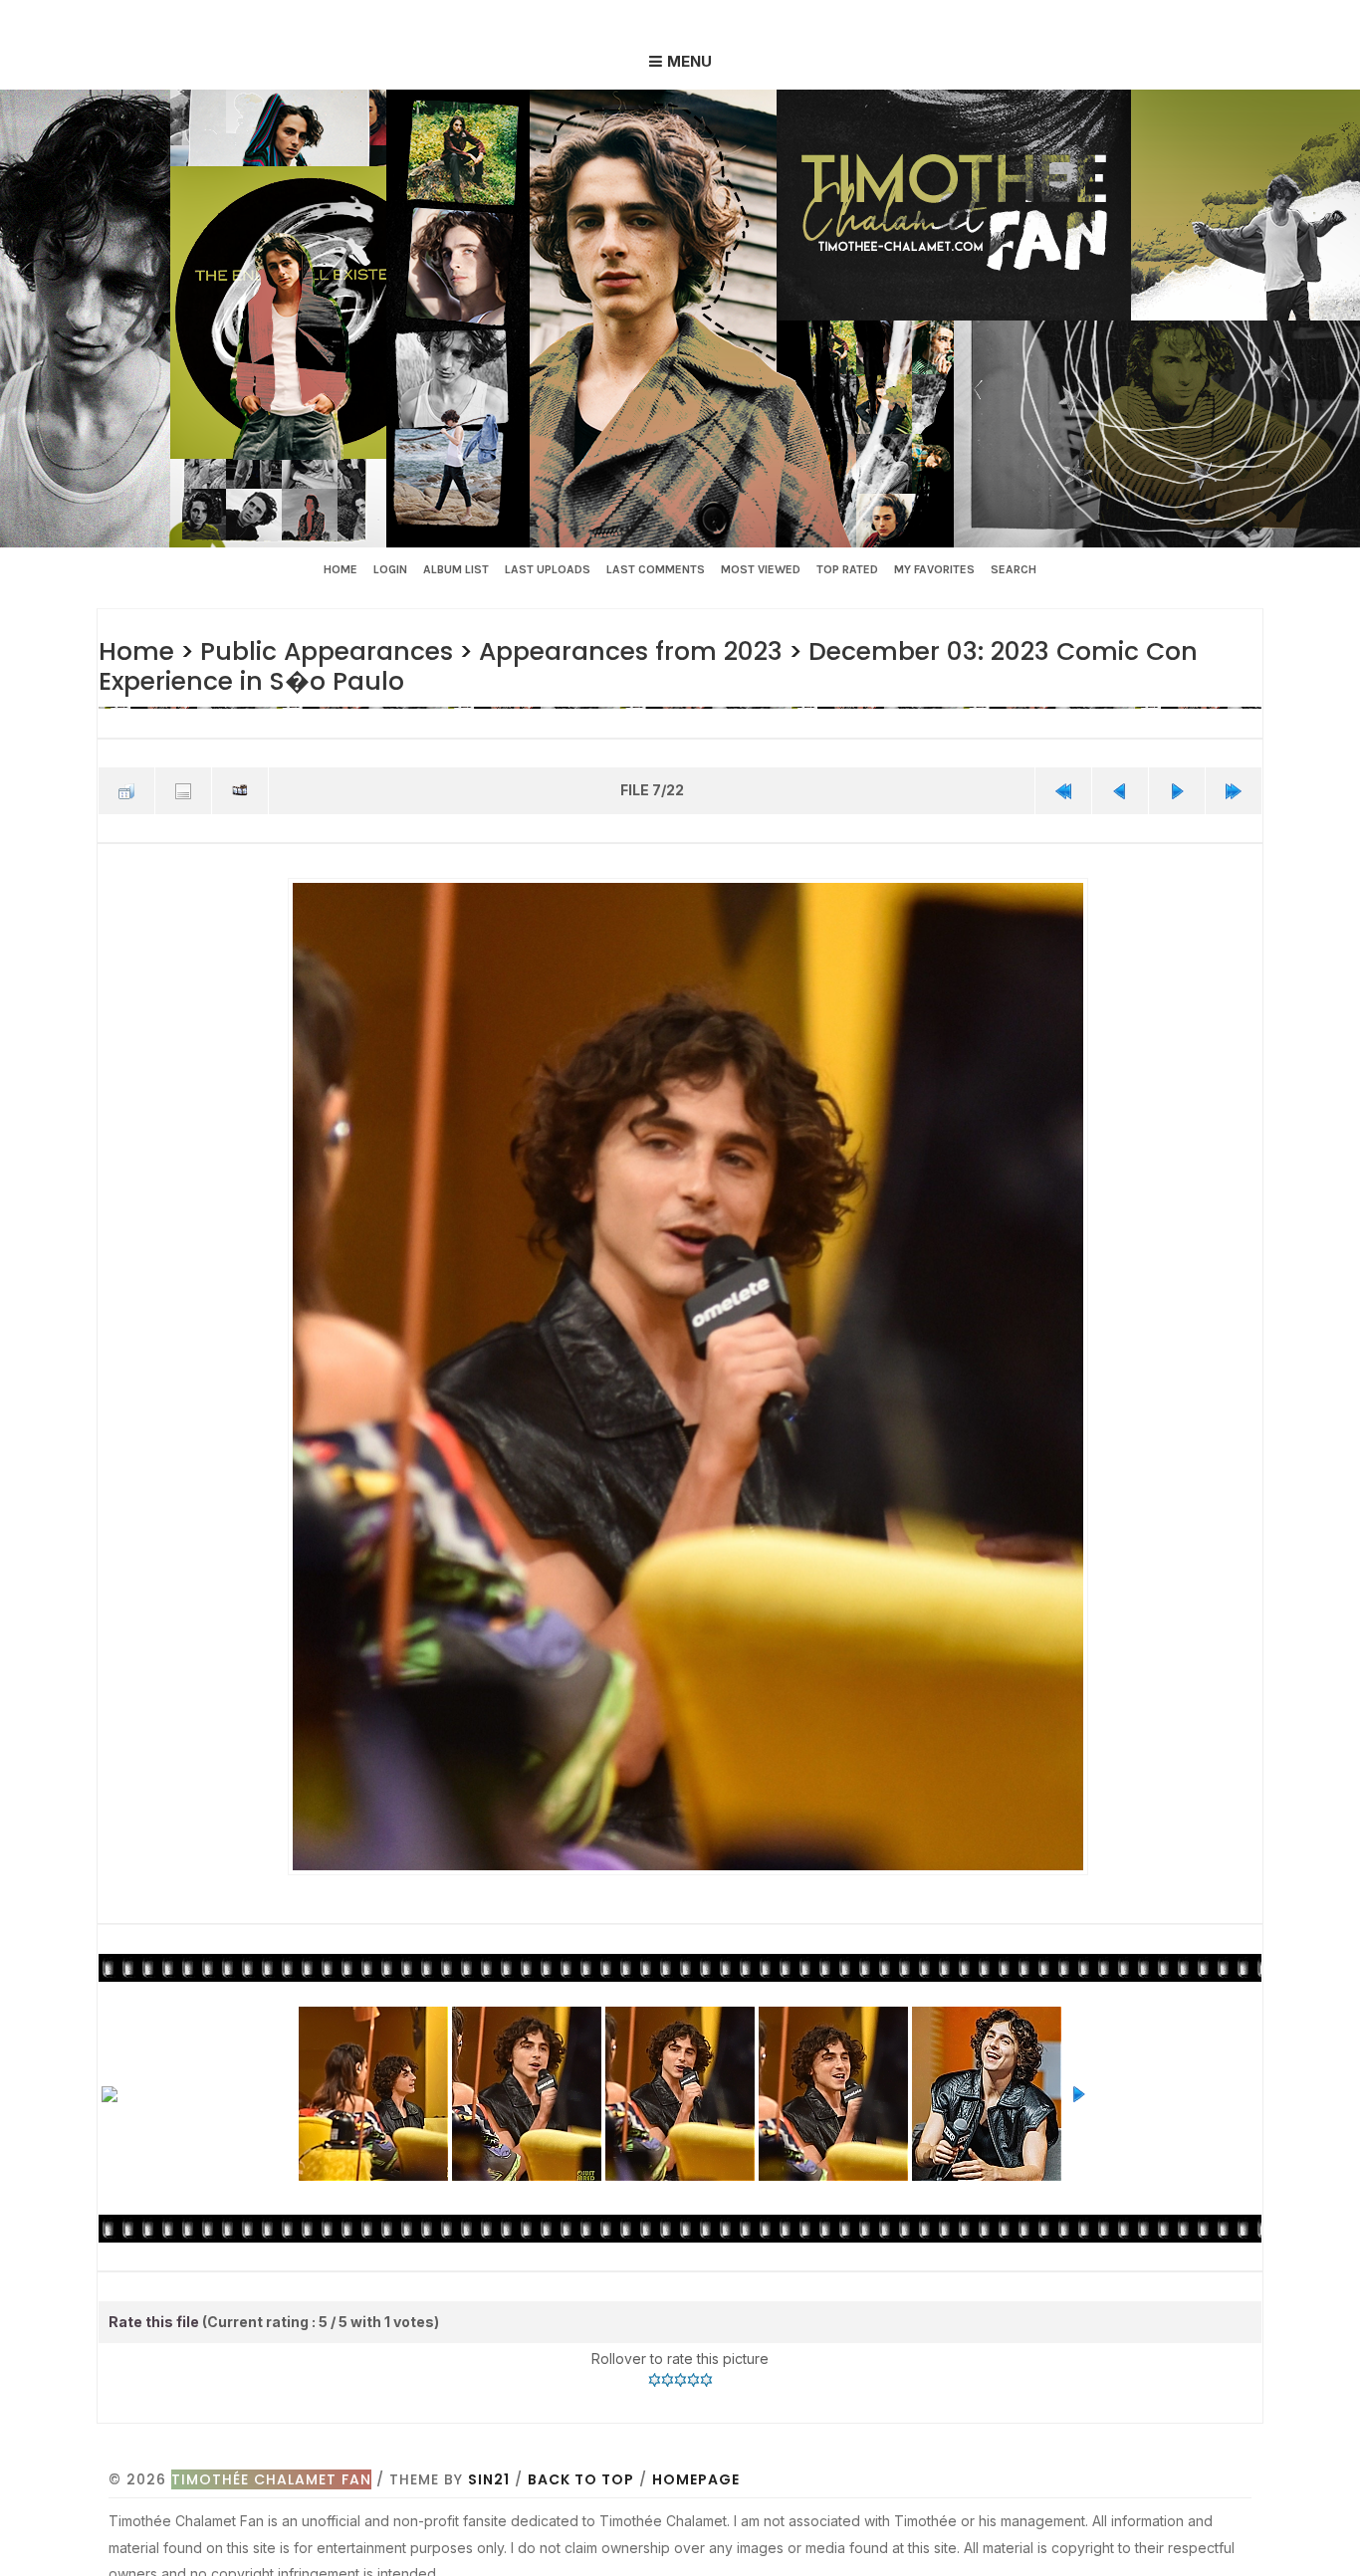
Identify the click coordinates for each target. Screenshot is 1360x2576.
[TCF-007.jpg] (687, 1372)
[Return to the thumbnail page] (126, 787)
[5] (706, 2374)
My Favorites (934, 569)
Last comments (656, 569)
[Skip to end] (1234, 787)
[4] (693, 2374)
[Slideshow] (240, 787)
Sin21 (489, 2473)
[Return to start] (1063, 787)
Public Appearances (319, 650)
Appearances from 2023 (614, 650)
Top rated (847, 569)
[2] (668, 2374)
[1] (655, 2374)
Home (340, 569)
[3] (680, 2374)
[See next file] (1177, 787)
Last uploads (548, 569)
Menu (689, 61)
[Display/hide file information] (183, 787)
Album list (456, 569)
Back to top (581, 2473)
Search (1014, 569)
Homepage (696, 2473)
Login (390, 569)
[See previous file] (1120, 787)
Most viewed (761, 569)
